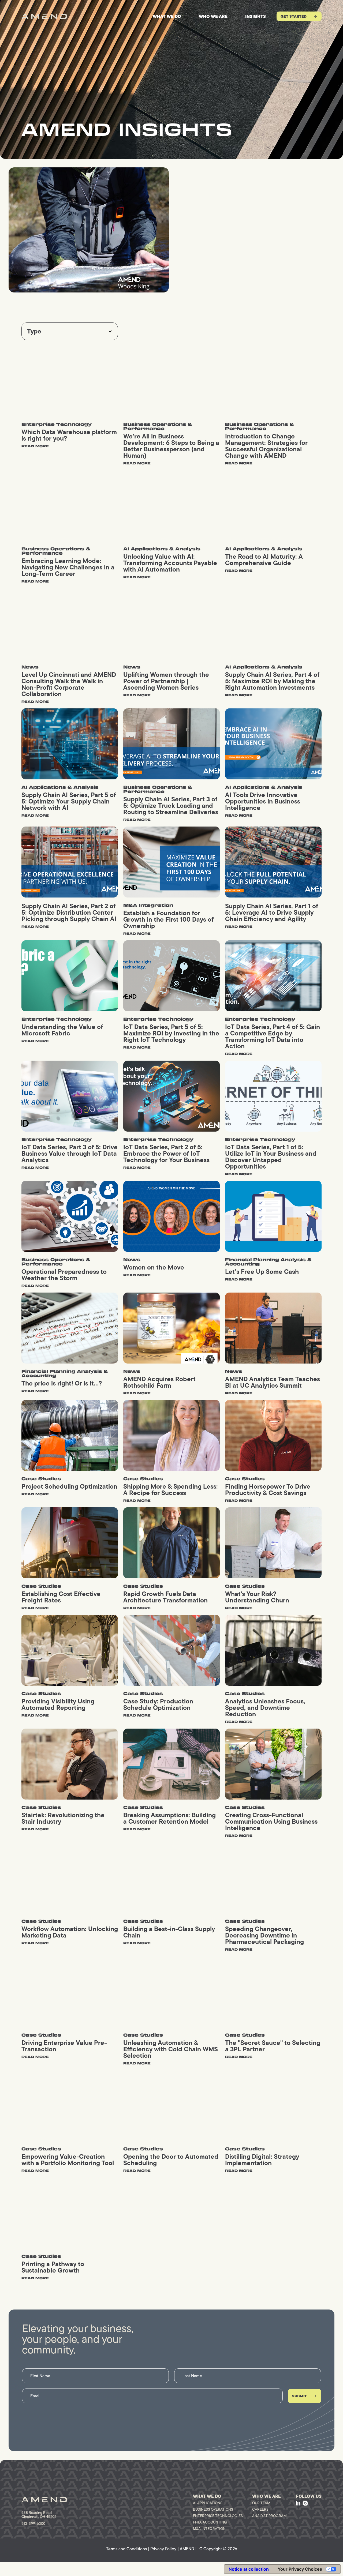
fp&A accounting (210, 2522)
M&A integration (209, 2529)
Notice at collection (249, 2569)
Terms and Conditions (126, 2549)
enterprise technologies (218, 2516)
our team (261, 2503)
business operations (213, 2509)
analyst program (269, 2516)
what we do (167, 16)
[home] (44, 16)
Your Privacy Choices (300, 2569)
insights (256, 16)
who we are (213, 16)
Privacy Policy (163, 2549)
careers (260, 2509)
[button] (70, 331)
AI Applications (208, 2503)
